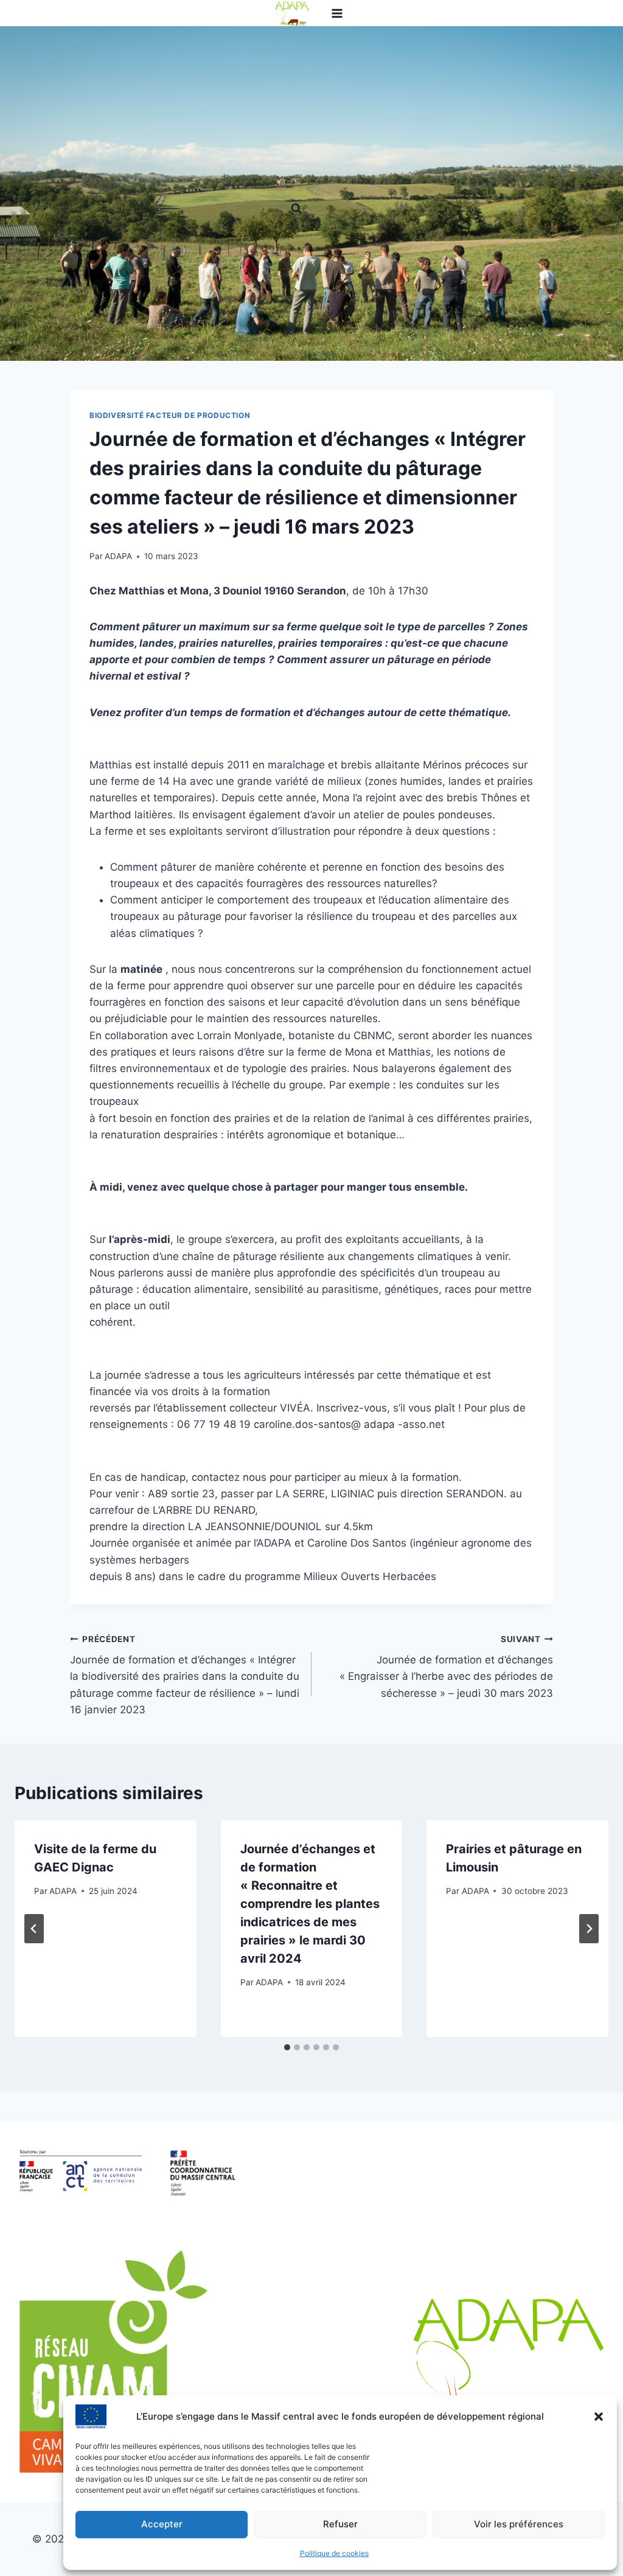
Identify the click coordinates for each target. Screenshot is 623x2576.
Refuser (340, 2524)
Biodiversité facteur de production (170, 415)
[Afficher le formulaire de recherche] (296, 209)
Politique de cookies (334, 2553)
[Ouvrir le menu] (337, 13)
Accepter (162, 2524)
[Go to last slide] (34, 1929)
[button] (599, 2417)
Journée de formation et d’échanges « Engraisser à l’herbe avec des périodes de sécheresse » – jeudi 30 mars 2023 (446, 1667)
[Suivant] (589, 1929)
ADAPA (118, 556)
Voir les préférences (519, 2524)
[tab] (287, 2047)
